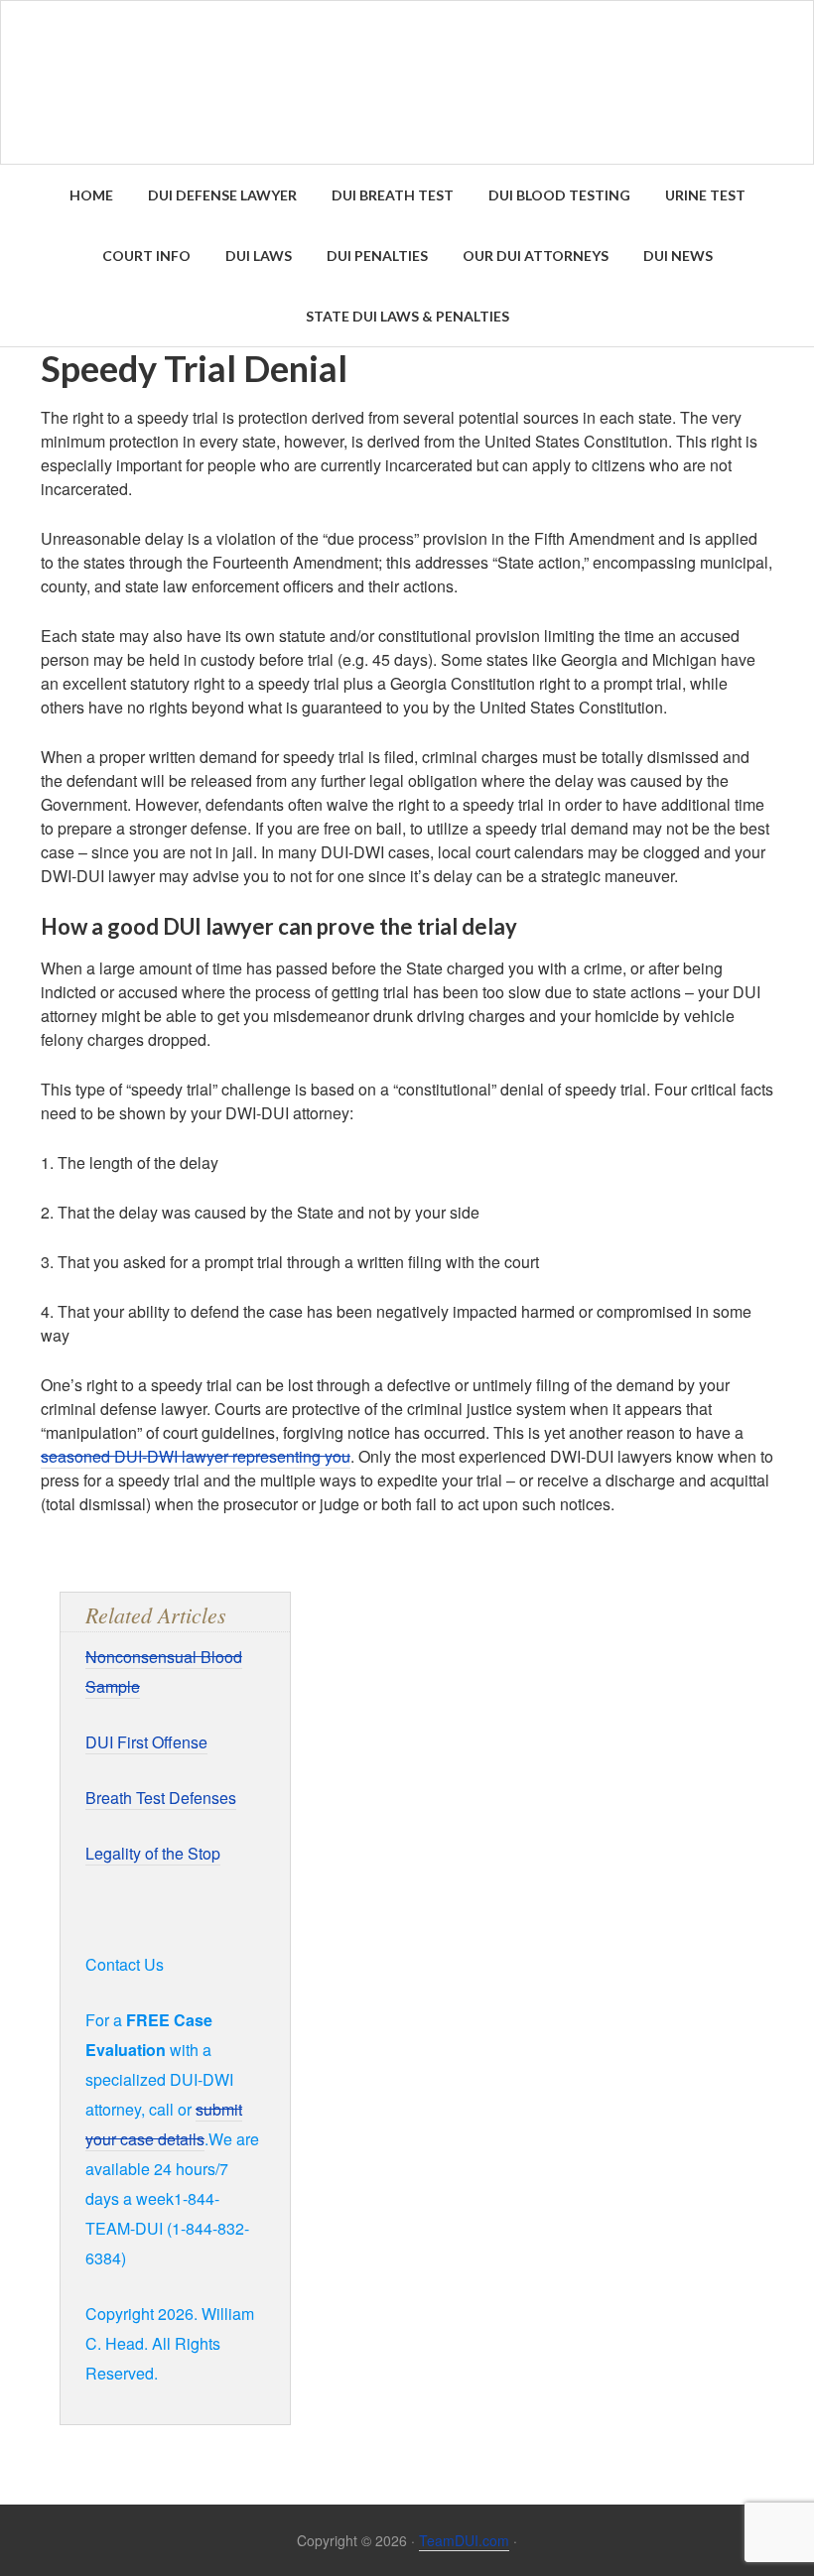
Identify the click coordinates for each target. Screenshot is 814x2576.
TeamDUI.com (464, 2540)
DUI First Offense (146, 1742)
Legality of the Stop (153, 1853)
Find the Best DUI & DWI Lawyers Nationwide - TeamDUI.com (407, 82)
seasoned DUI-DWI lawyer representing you (196, 1456)
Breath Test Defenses (161, 1798)
